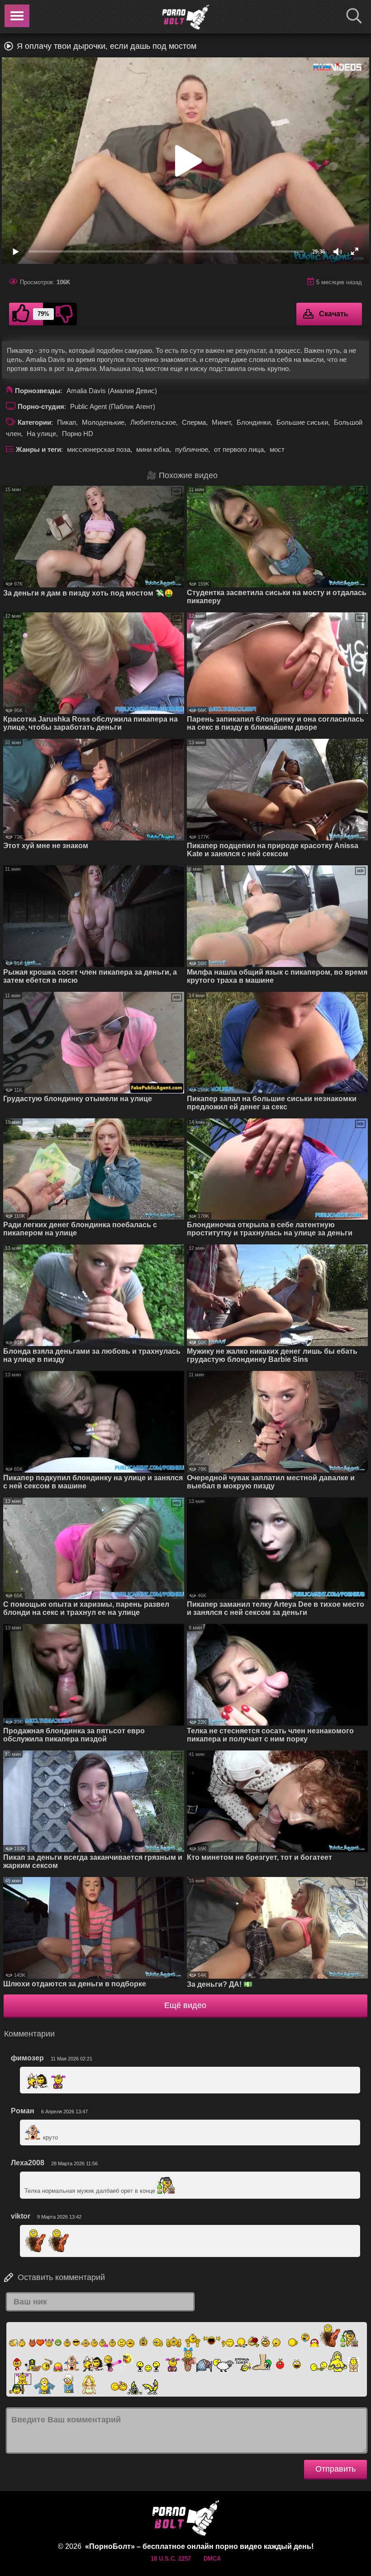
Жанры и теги (38, 449)
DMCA (212, 2559)
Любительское (153, 422)
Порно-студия (41, 406)
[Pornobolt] (185, 17)
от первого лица (239, 449)
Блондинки (254, 422)
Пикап (67, 422)
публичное (192, 449)
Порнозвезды (38, 391)
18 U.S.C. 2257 (171, 2559)
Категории (34, 422)
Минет (221, 422)
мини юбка (153, 449)
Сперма (194, 422)
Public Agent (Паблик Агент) (113, 406)
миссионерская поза (99, 449)
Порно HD (78, 434)
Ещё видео (185, 2005)
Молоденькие (103, 422)
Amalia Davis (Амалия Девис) (112, 391)
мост (277, 449)
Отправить (335, 2469)
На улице (41, 434)
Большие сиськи (302, 422)
